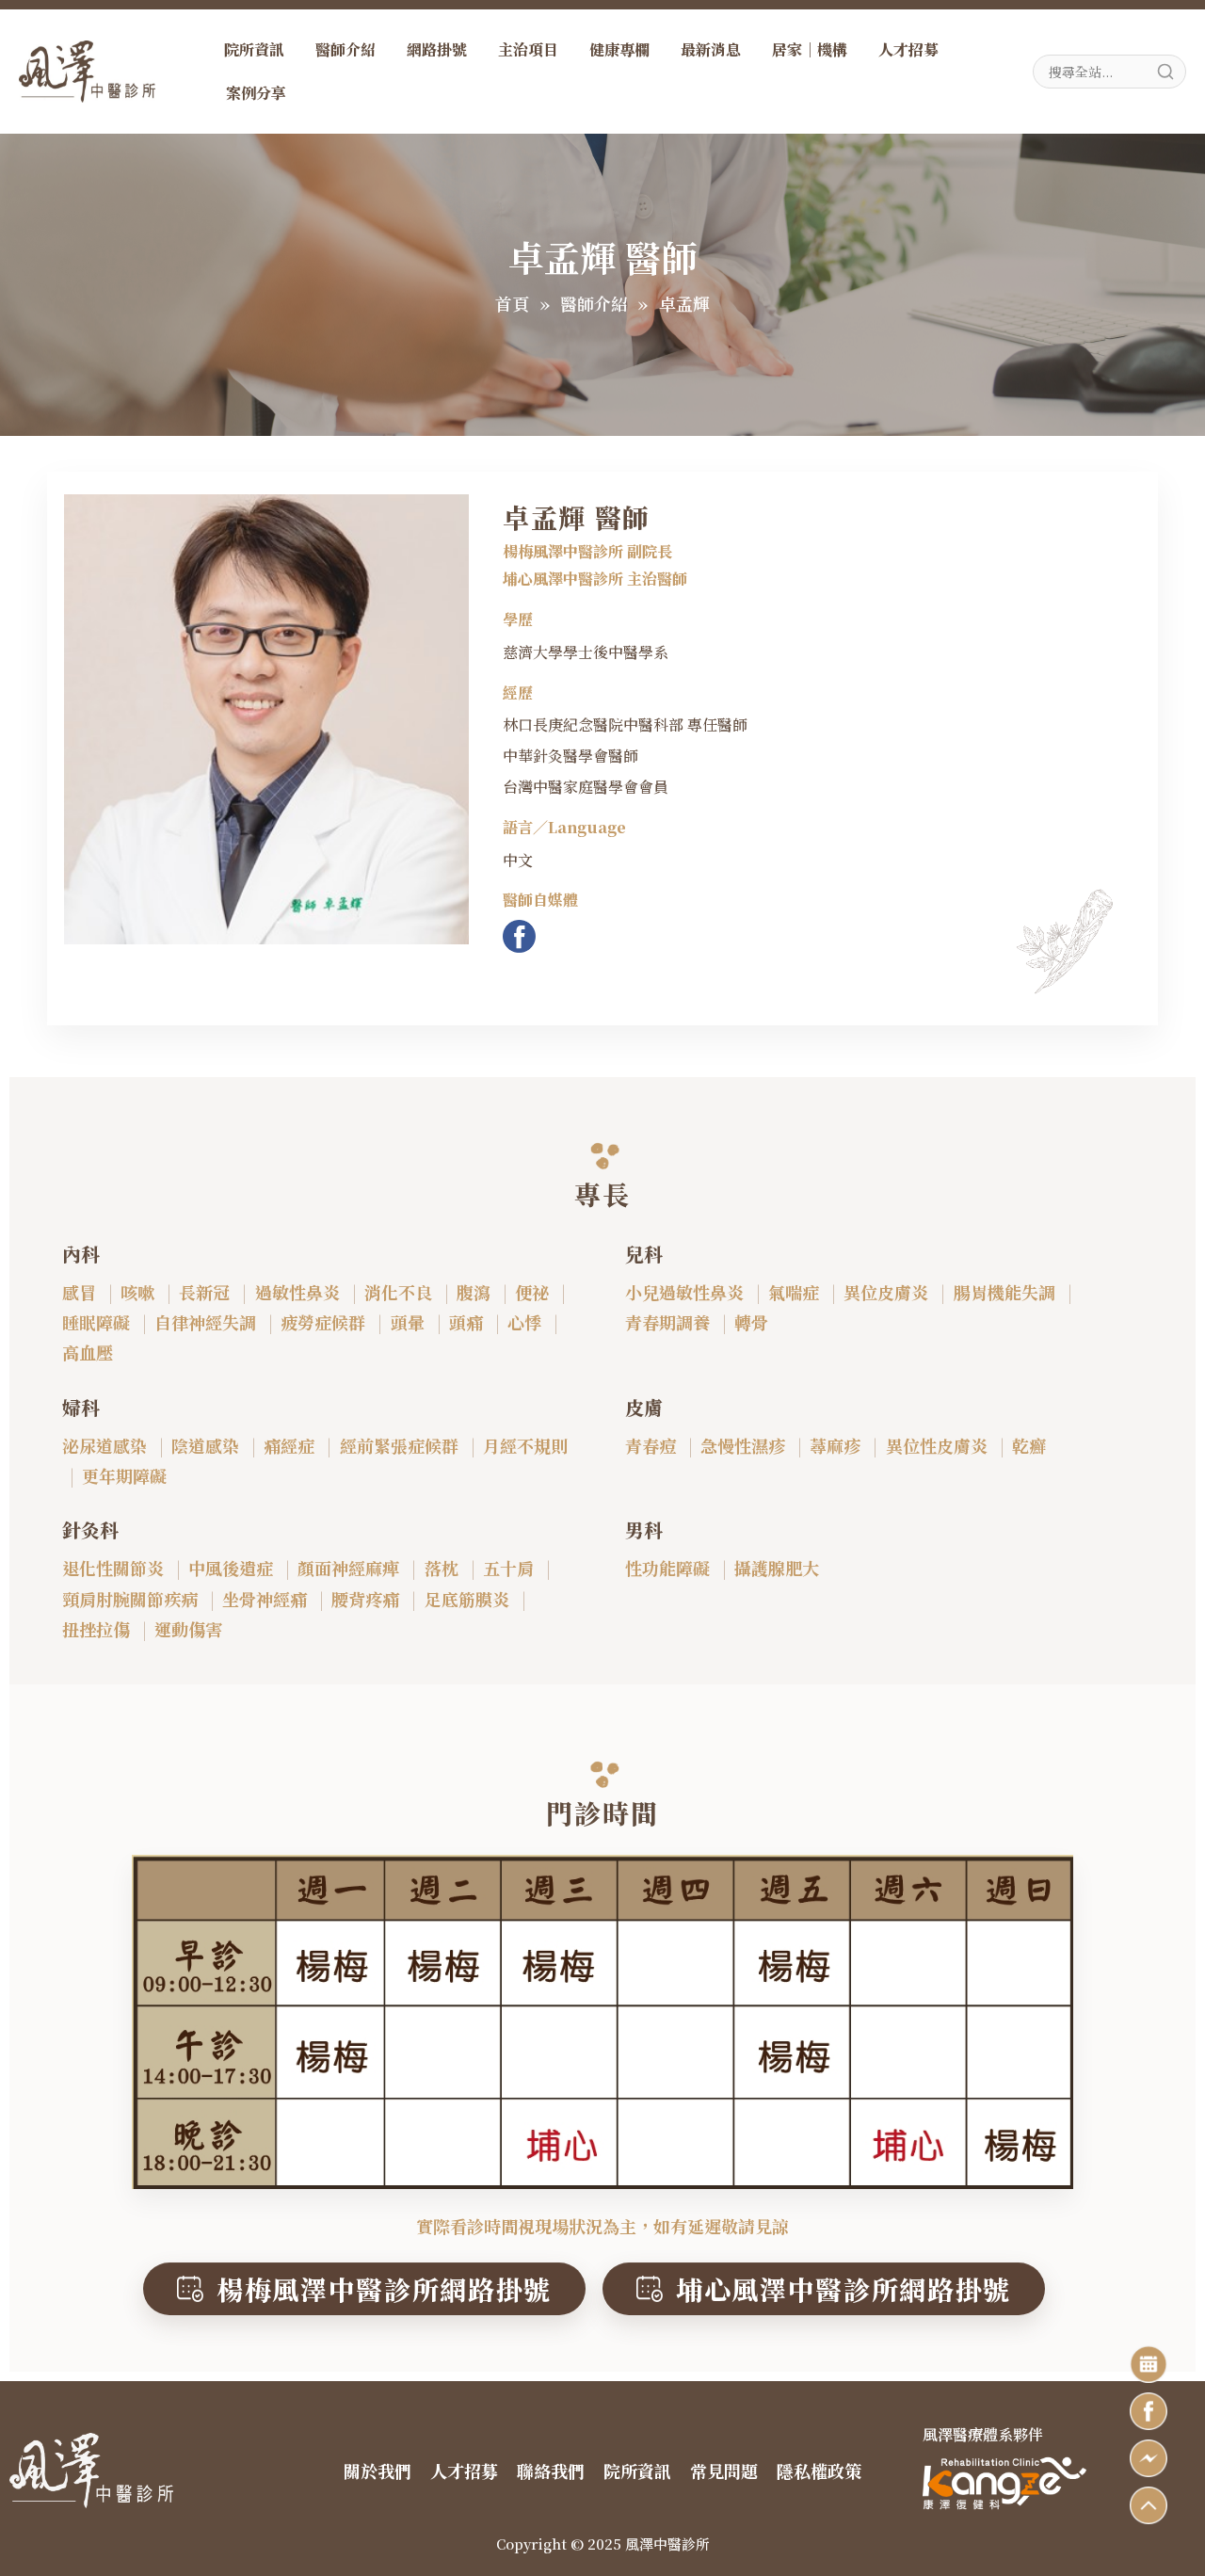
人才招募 (908, 49)
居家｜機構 (810, 49)
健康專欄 (619, 49)
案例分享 (256, 93)
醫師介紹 (345, 49)
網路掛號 (437, 49)
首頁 (512, 303)
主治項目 (528, 49)
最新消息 (711, 49)
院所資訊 (254, 49)
